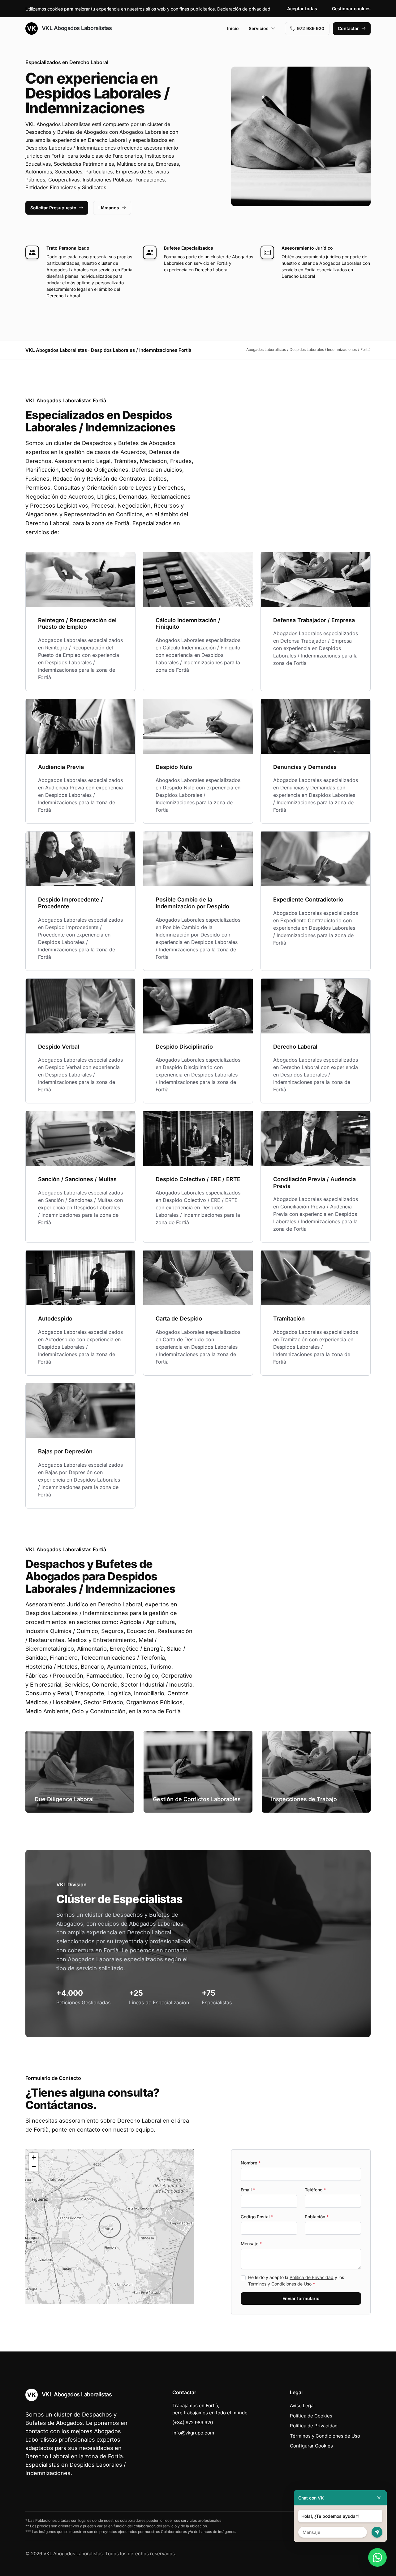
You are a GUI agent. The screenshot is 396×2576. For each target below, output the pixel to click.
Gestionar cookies (351, 9)
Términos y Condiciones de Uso (280, 2284)
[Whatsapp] (377, 2557)
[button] (110, 2227)
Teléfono (315, 2190)
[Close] (379, 2498)
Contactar (348, 28)
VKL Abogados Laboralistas (76, 28)
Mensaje (251, 2244)
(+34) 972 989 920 (193, 2423)
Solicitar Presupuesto (53, 208)
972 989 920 (311, 28)
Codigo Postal (257, 2217)
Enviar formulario (301, 2298)
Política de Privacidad (312, 2277)
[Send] (377, 2532)
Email (248, 2190)
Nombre (251, 2163)
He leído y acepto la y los (296, 2281)
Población (317, 2217)
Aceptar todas (302, 9)
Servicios (259, 28)
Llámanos (109, 208)
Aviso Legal (302, 2406)
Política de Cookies (311, 2416)
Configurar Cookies (311, 2446)
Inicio (233, 28)
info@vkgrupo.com (193, 2433)
